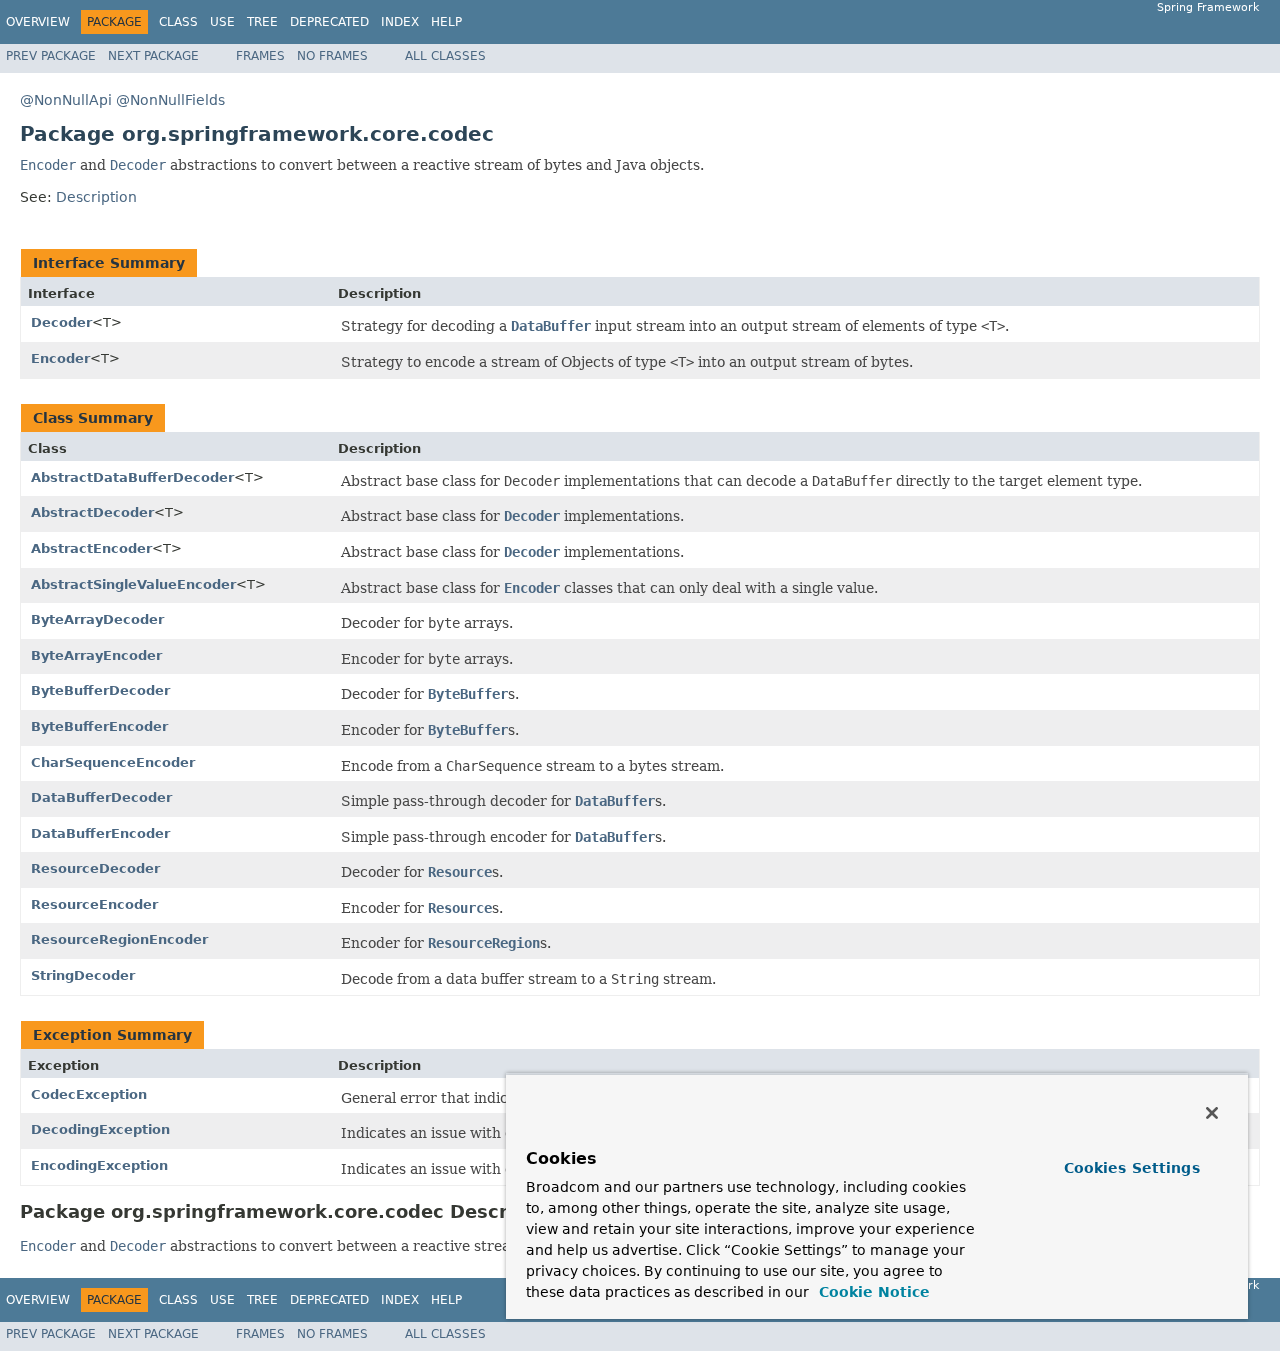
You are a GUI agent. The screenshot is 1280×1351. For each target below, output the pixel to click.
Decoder (61, 322)
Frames (260, 56)
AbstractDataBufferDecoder (132, 477)
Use (222, 22)
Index (400, 22)
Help (446, 22)
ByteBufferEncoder (99, 726)
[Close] (1212, 1113)
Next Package (153, 56)
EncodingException (99, 1165)
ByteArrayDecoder (97, 619)
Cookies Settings (1132, 1168)
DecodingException (100, 1129)
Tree (262, 22)
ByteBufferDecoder (100, 690)
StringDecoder (83, 975)
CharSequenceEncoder (113, 762)
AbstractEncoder (91, 548)
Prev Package (51, 56)
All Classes (445, 56)
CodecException (89, 1094)
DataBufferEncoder (100, 833)
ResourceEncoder (94, 904)
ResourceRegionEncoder (119, 939)
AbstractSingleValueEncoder (133, 584)
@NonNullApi (66, 100)
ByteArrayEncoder (96, 655)
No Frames (332, 56)
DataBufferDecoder (101, 797)
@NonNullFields (170, 100)
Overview (38, 22)
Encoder (60, 358)
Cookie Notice (872, 1292)
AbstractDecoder (92, 512)
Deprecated (329, 22)
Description (96, 197)
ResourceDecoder (95, 868)
